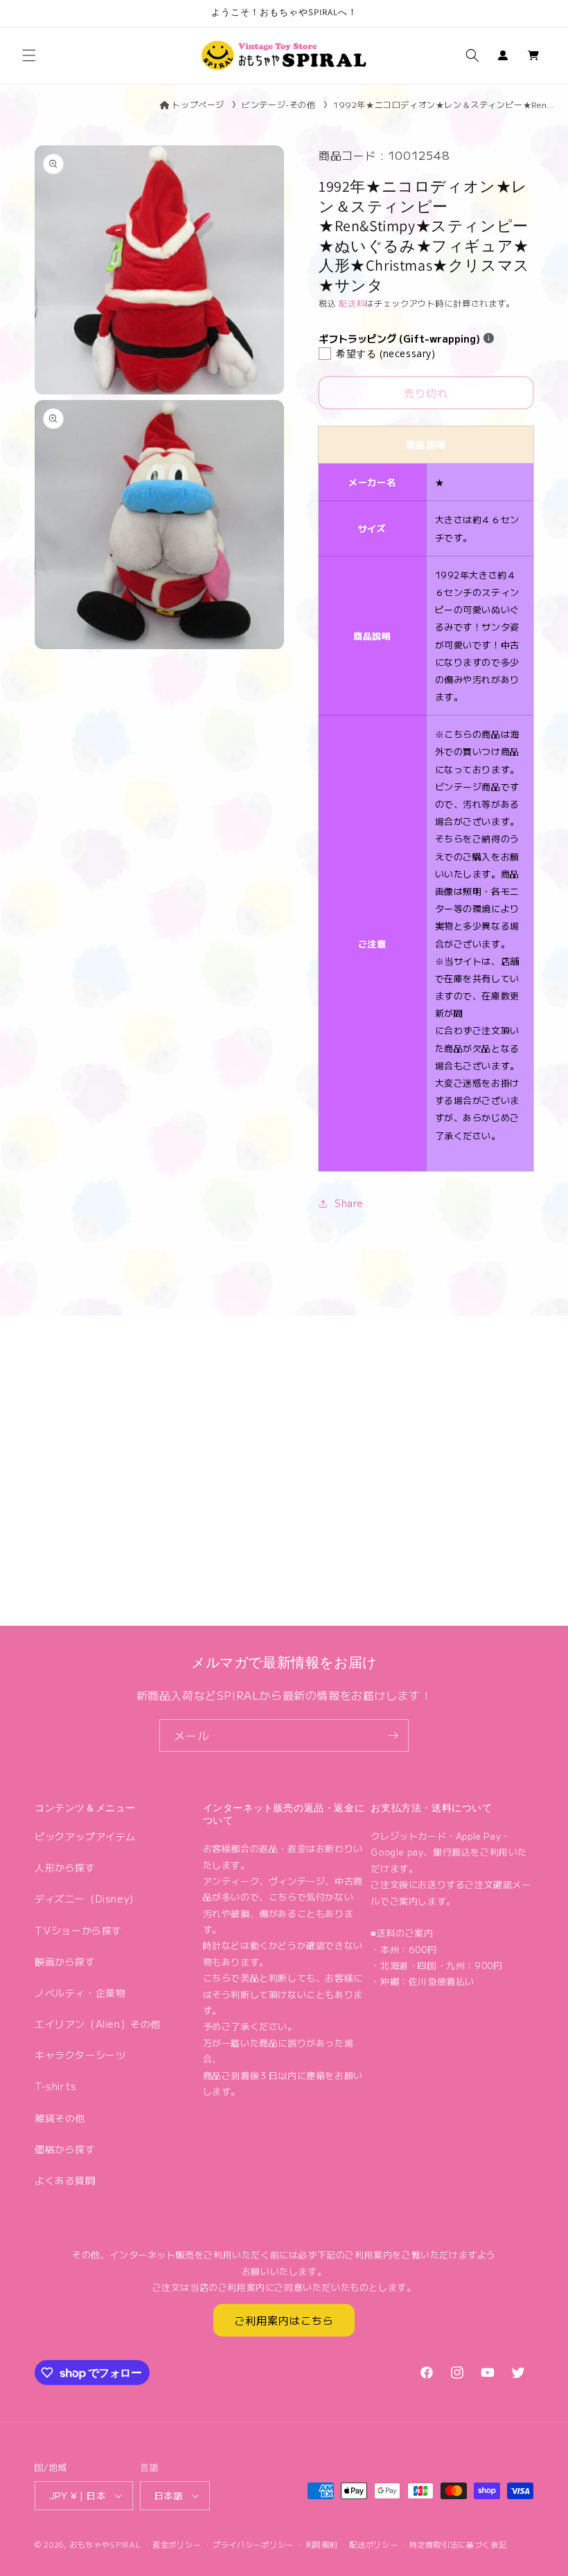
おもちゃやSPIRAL (105, 2544)
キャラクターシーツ (80, 2055)
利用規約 (322, 2544)
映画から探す (65, 1961)
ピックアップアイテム (85, 1836)
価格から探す (65, 2149)
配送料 (352, 303)
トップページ (198, 104)
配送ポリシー (373, 2544)
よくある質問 (65, 2180)
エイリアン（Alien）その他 (98, 2024)
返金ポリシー (177, 2544)
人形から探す (65, 1867)
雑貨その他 (60, 2118)
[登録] (393, 1735)
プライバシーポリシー (253, 2544)
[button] (29, 55)
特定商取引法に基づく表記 (458, 2544)
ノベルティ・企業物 (80, 1993)
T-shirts (56, 2086)
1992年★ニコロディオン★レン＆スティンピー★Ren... (444, 104)
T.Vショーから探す (78, 1930)
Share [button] (349, 1203)
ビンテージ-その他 (278, 104)
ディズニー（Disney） (87, 1898)
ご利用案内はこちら (284, 2320)
